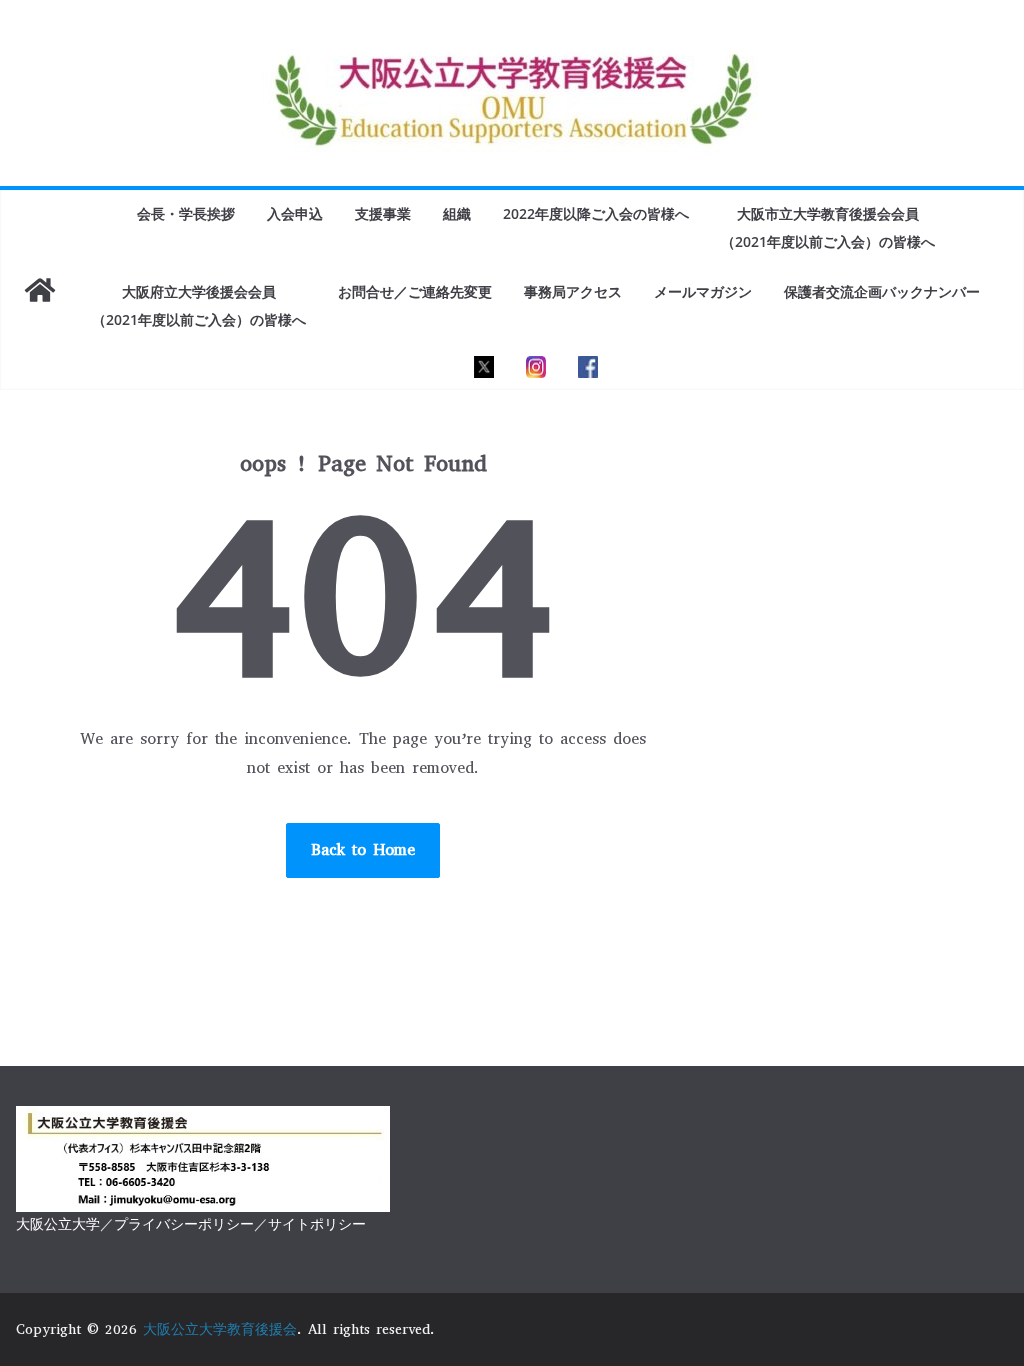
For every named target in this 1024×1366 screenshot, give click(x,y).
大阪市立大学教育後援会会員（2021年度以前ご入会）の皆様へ (828, 227)
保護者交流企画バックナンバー (882, 291)
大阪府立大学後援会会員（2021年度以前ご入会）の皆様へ (199, 305)
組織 (457, 213)
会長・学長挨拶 (186, 213)
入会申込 (295, 213)
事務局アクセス (573, 291)
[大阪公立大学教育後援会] (40, 290)
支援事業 (383, 213)
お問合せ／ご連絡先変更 (415, 291)
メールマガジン (703, 291)
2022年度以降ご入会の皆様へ (596, 213)
